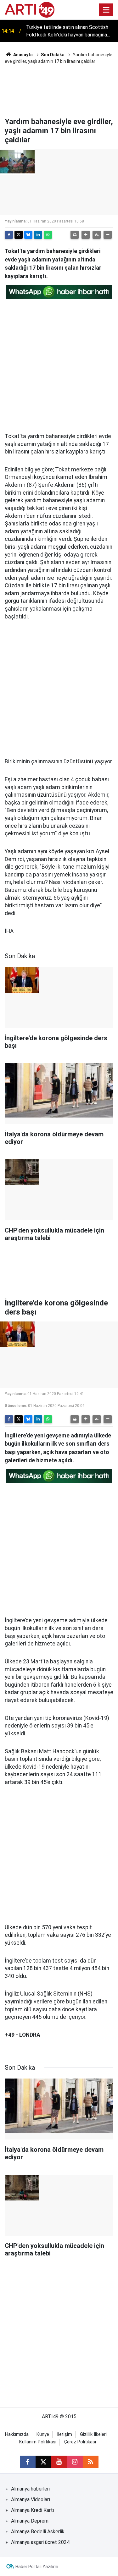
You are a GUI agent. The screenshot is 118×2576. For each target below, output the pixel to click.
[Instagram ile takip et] (75, 2462)
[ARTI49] (30, 9)
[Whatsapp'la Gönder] (48, 235)
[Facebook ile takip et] (28, 2462)
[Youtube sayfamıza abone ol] (59, 2462)
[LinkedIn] (38, 235)
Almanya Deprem (30, 2521)
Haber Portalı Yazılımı (37, 2567)
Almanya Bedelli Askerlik (38, 2532)
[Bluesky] (28, 235)
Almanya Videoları (31, 2499)
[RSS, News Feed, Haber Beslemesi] (91, 2462)
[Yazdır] (75, 235)
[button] (86, 235)
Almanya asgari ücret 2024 (40, 2542)
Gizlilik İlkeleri (93, 2434)
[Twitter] (19, 235)
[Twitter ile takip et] (43, 2462)
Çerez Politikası (80, 2442)
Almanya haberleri (30, 2489)
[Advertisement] (59, 90)
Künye (43, 2434)
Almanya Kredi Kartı (33, 2510)
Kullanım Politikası (38, 2442)
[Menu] (106, 10)
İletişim (65, 2434)
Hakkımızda (17, 2434)
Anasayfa (22, 55)
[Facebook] (9, 235)
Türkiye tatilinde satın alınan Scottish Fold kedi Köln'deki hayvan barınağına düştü (67, 31)
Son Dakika (53, 55)
